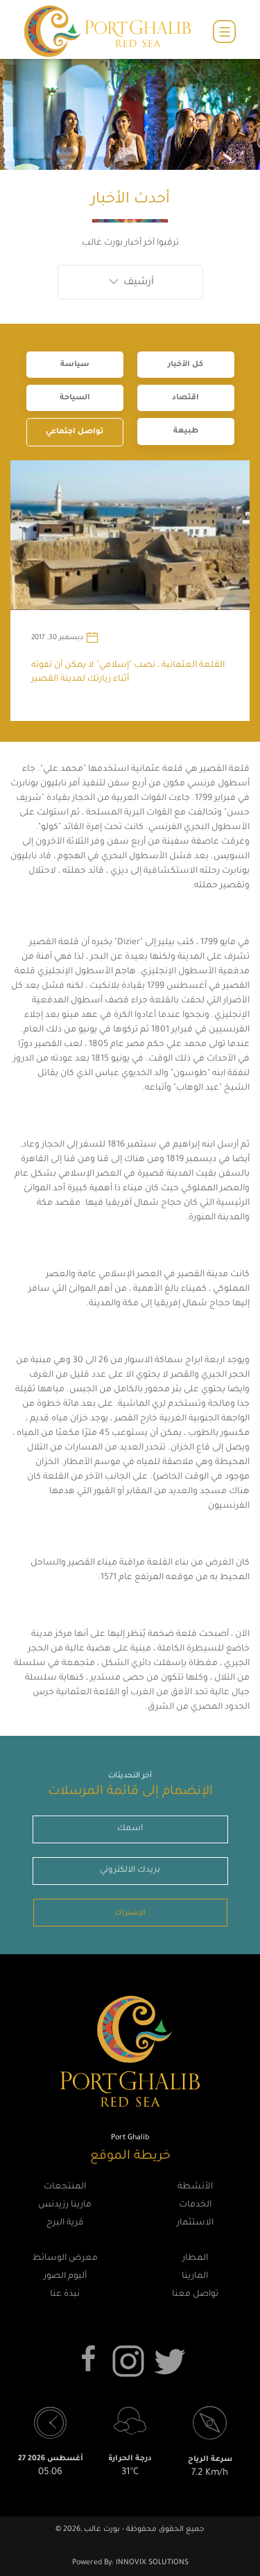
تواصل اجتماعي (75, 432)
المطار (195, 2259)
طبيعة (186, 431)
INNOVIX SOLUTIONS (151, 2563)
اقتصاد (185, 398)
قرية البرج (65, 2223)
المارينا (195, 2277)
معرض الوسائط (65, 2259)
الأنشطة (195, 2187)
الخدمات (195, 2205)
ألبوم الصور (65, 2277)
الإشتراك (130, 1913)
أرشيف (137, 283)
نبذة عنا (65, 2295)
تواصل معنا (195, 2295)
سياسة (75, 365)
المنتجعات (65, 2187)
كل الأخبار (185, 365)
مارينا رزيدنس (65, 2205)
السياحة (75, 398)
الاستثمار (195, 2223)
